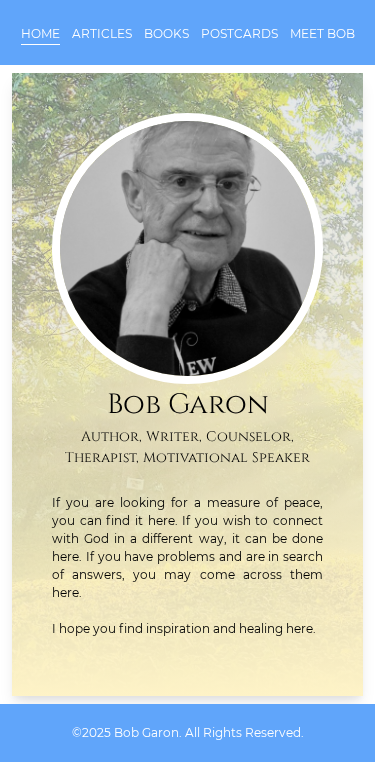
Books (166, 33)
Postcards (239, 33)
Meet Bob (322, 33)
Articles (102, 33)
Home (40, 33)
